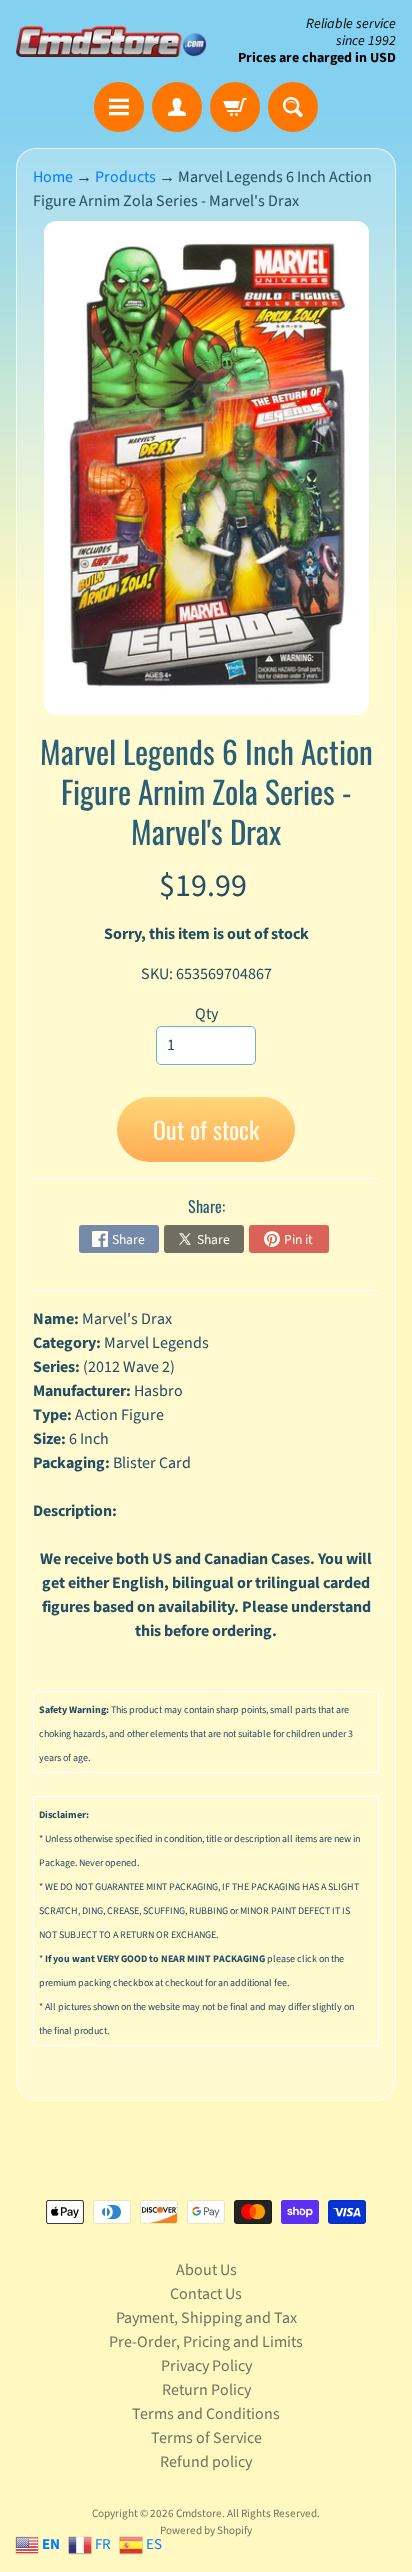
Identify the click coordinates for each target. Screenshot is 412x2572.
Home (53, 177)
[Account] (177, 107)
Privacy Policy (206, 2366)
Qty (206, 1014)
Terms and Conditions (206, 2414)
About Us (206, 2270)
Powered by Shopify (206, 2530)
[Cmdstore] (111, 41)
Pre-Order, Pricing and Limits (206, 2342)
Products (125, 177)
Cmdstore (199, 2513)
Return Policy (206, 2390)
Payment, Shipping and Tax (206, 2318)
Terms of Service (206, 2438)
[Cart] (235, 107)
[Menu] (119, 107)
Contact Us (206, 2294)
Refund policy (206, 2462)
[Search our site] (293, 107)
